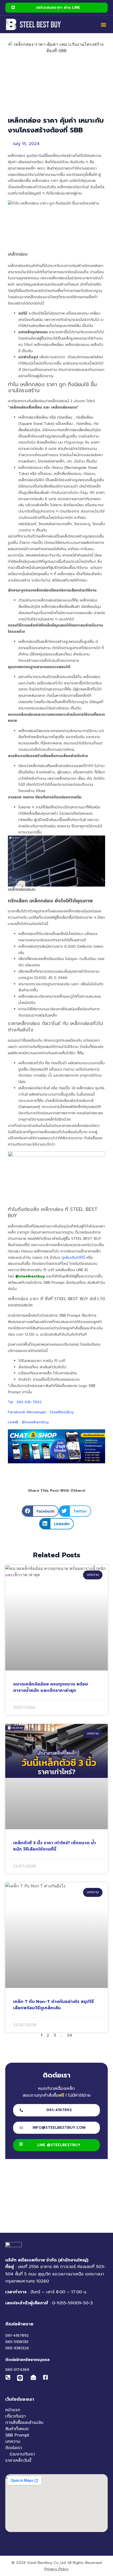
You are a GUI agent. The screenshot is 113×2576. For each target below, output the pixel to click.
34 (70, 2035)
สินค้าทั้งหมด (17, 2429)
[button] (103, 24)
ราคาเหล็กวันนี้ (18, 2460)
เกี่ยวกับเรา (16, 2416)
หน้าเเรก (13, 2410)
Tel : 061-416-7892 (25, 1402)
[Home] (34, 24)
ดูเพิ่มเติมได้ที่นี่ (73, 1258)
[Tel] (9, 2377)
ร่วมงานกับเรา (22, 2454)
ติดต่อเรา (14, 2448)
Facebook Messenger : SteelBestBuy (41, 1412)
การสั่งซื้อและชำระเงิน (24, 2423)
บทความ (13, 2441)
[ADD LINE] (20, 2378)
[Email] (35, 2377)
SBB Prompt (17, 2435)
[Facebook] (47, 2377)
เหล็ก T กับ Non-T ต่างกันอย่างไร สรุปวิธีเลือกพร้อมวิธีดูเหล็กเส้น (53, 2005)
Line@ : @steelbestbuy (28, 1422)
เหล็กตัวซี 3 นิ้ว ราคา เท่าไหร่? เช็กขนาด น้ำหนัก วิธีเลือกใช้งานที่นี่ (55, 1846)
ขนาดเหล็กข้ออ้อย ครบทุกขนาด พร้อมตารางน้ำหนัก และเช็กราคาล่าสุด (51, 1687)
